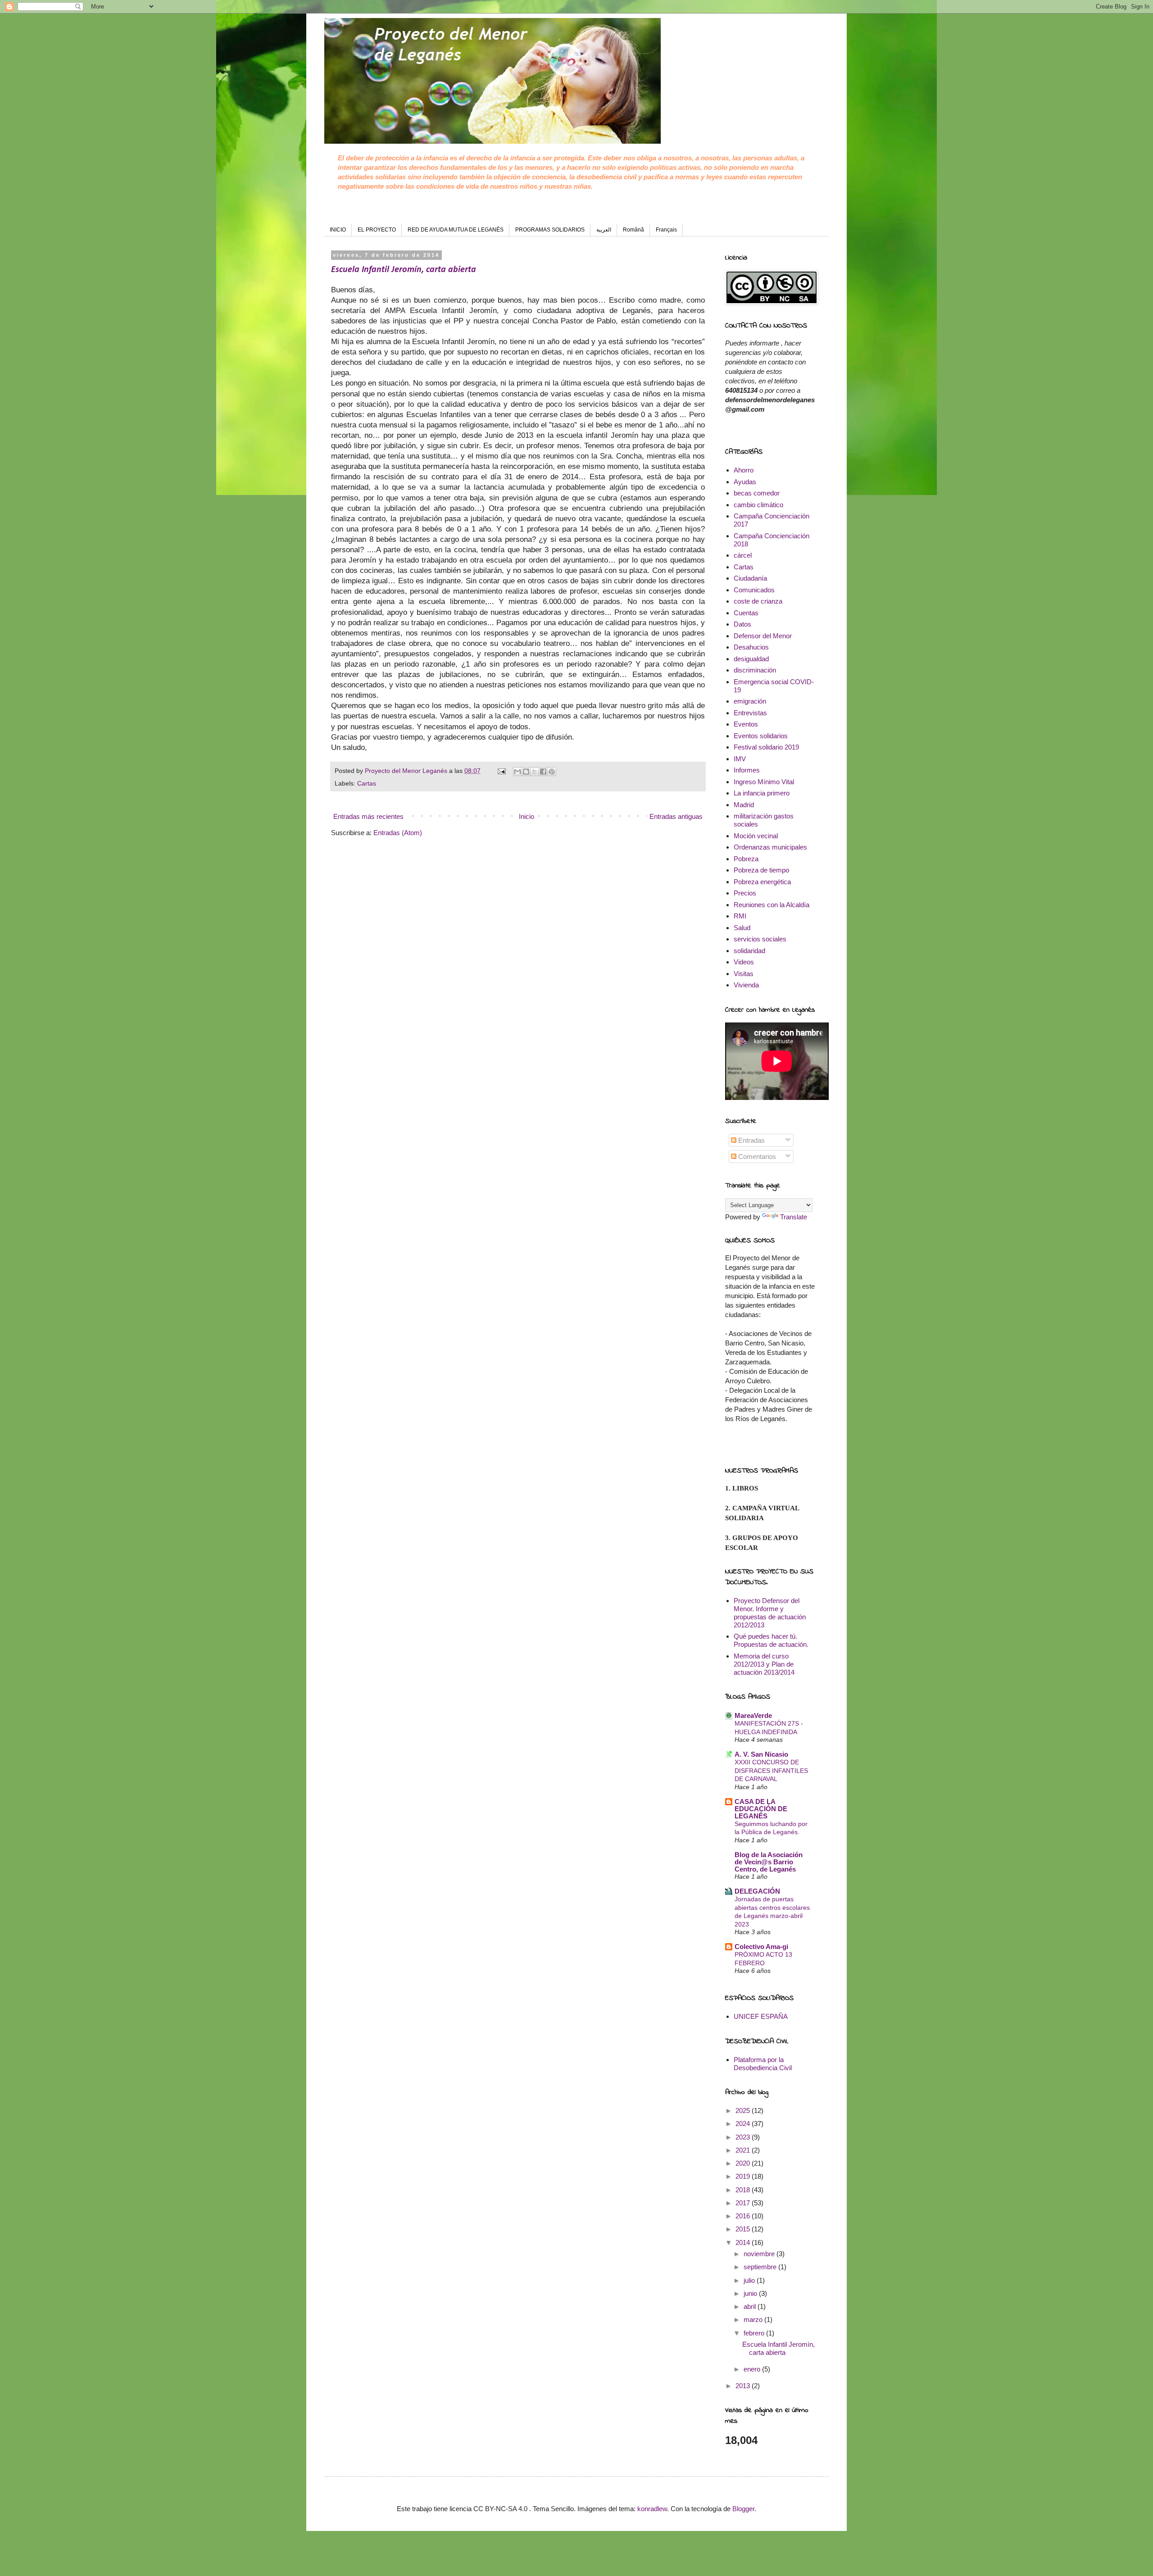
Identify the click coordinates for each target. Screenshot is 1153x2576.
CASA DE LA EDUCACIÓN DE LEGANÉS (761, 1809)
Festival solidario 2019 (766, 747)
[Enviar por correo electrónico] (517, 772)
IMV (740, 759)
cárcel (743, 555)
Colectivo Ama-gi (761, 1947)
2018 (744, 2190)
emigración (750, 701)
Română (633, 230)
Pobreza (746, 859)
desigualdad (751, 659)
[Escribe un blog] (526, 772)
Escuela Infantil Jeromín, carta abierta (404, 270)
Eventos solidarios (761, 736)
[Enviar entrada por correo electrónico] (501, 771)
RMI (740, 916)
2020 (744, 2163)
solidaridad (749, 951)
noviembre (760, 2254)
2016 (744, 2216)
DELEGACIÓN (757, 1891)
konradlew (652, 2509)
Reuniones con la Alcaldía (772, 905)
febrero (755, 2333)
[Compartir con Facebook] (543, 772)
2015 (744, 2229)
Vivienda (746, 985)
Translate (794, 1217)
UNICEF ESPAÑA (761, 2016)
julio (750, 2280)
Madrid (744, 805)
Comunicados (754, 590)
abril (751, 2306)
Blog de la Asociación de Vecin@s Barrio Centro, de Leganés (769, 1862)
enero (753, 2369)
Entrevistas (750, 713)
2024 (744, 2124)
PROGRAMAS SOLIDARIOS (550, 230)
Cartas (367, 784)
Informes (747, 770)
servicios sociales (760, 939)
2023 (744, 2137)
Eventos (746, 724)
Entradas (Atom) (398, 833)
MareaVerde (753, 1715)
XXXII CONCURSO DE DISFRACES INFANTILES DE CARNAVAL (771, 1770)
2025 (744, 2110)
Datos (742, 624)
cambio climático (758, 505)
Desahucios (751, 647)
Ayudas (745, 482)
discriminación (755, 670)
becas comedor (757, 493)
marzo (754, 2319)
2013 (744, 2386)
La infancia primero (762, 793)
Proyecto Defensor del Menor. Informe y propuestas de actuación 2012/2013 (770, 1613)
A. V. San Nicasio (761, 1754)
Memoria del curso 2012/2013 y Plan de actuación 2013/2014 (764, 1664)
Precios (745, 893)
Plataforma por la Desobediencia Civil (763, 2064)
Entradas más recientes (368, 816)
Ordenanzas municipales (770, 847)
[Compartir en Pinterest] (552, 772)
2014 (744, 2242)
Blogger (743, 2509)
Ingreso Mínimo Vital (764, 782)
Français (666, 230)
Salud (742, 928)
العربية (604, 230)
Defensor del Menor (763, 636)
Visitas (744, 974)
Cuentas (746, 613)
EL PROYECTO (377, 230)
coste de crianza (758, 601)
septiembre (761, 2267)
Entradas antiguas (676, 816)
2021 (744, 2150)
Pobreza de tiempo (761, 870)
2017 (744, 2203)
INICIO (338, 230)
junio (751, 2293)
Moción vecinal (756, 836)
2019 (744, 2176)
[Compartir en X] (535, 772)
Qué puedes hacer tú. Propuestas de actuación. (771, 1640)
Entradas (751, 1140)
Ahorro (744, 470)
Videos (744, 962)
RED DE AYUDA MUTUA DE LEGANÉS (456, 230)
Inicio (527, 816)
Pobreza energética (762, 882)
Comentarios (756, 1156)
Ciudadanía (750, 578)
